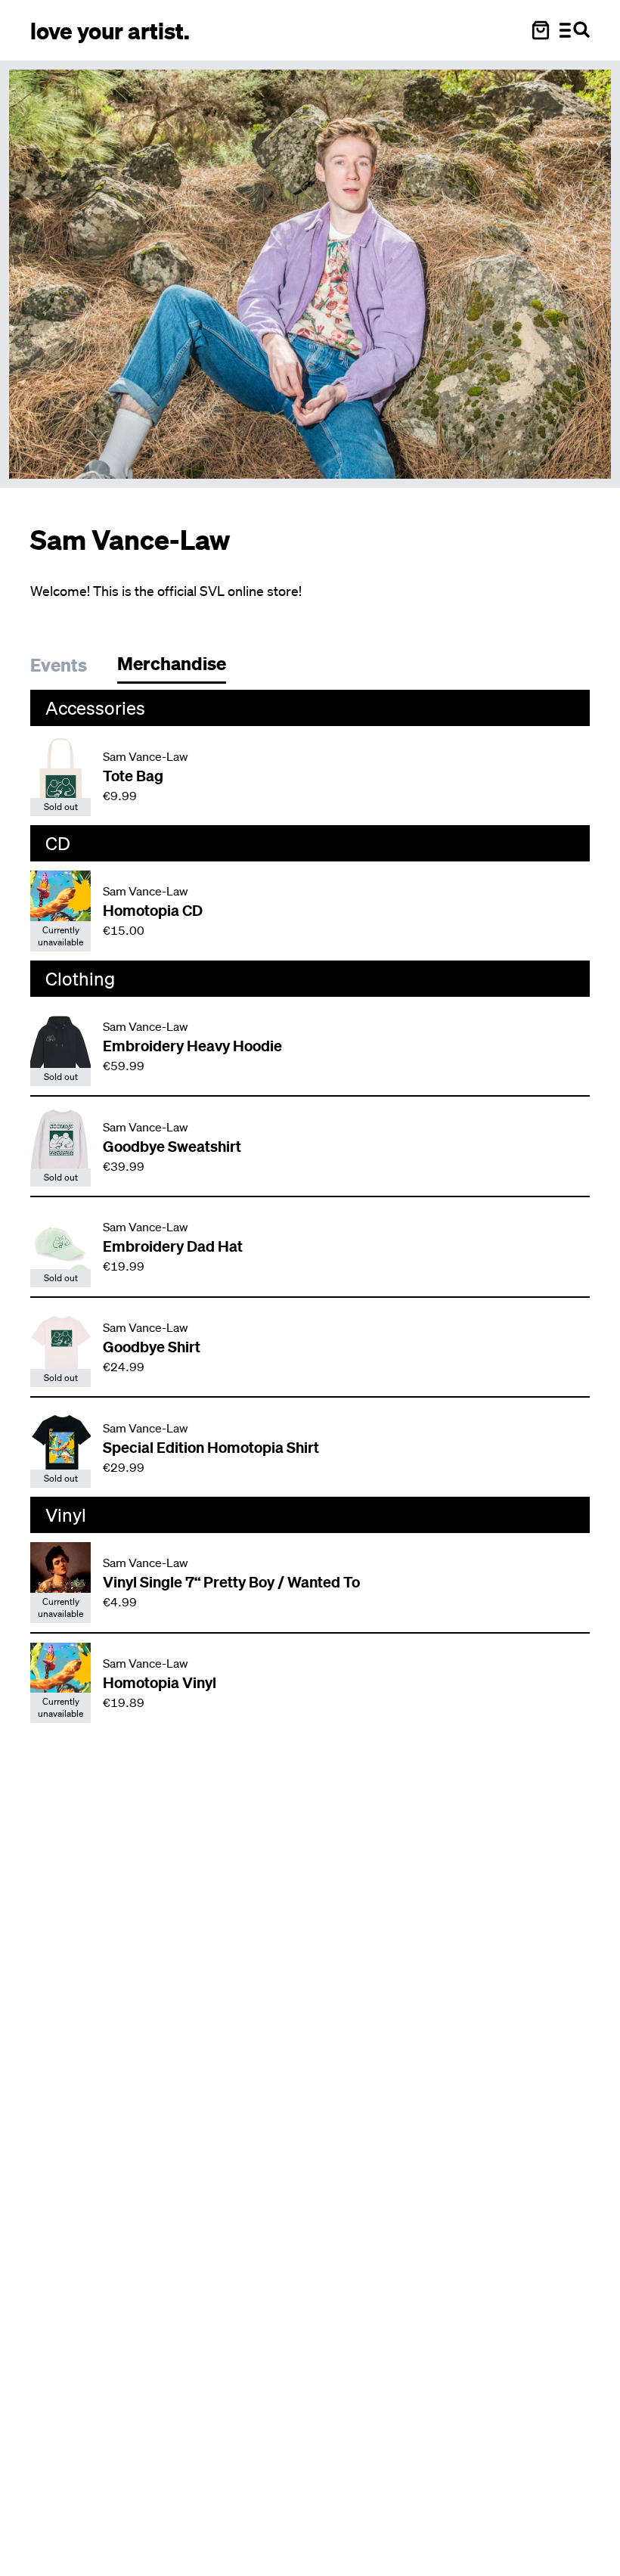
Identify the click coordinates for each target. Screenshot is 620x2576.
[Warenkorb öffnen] (541, 30)
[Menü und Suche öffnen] (575, 30)
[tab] (66, 667)
